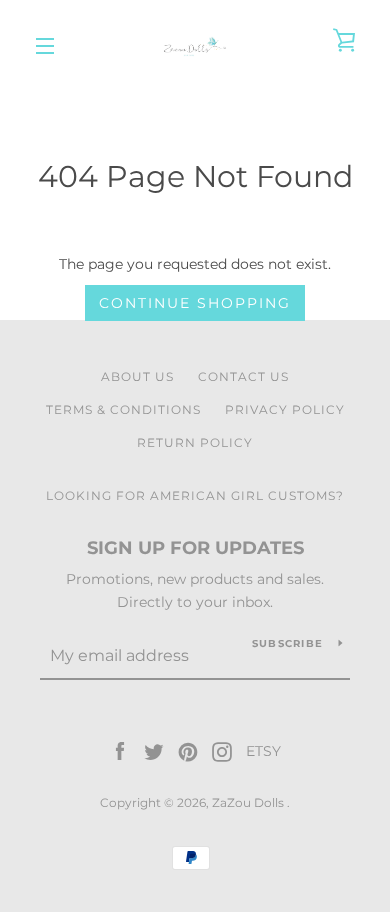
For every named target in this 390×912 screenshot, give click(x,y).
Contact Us (243, 376)
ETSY (263, 751)
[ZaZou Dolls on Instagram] (222, 751)
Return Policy (195, 442)
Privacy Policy (285, 409)
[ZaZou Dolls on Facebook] (120, 751)
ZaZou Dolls (249, 802)
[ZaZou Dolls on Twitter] (154, 751)
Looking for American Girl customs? (195, 495)
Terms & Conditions (123, 409)
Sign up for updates (195, 548)
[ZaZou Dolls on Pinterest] (188, 751)
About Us (137, 376)
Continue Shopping (195, 303)
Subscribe (287, 643)
